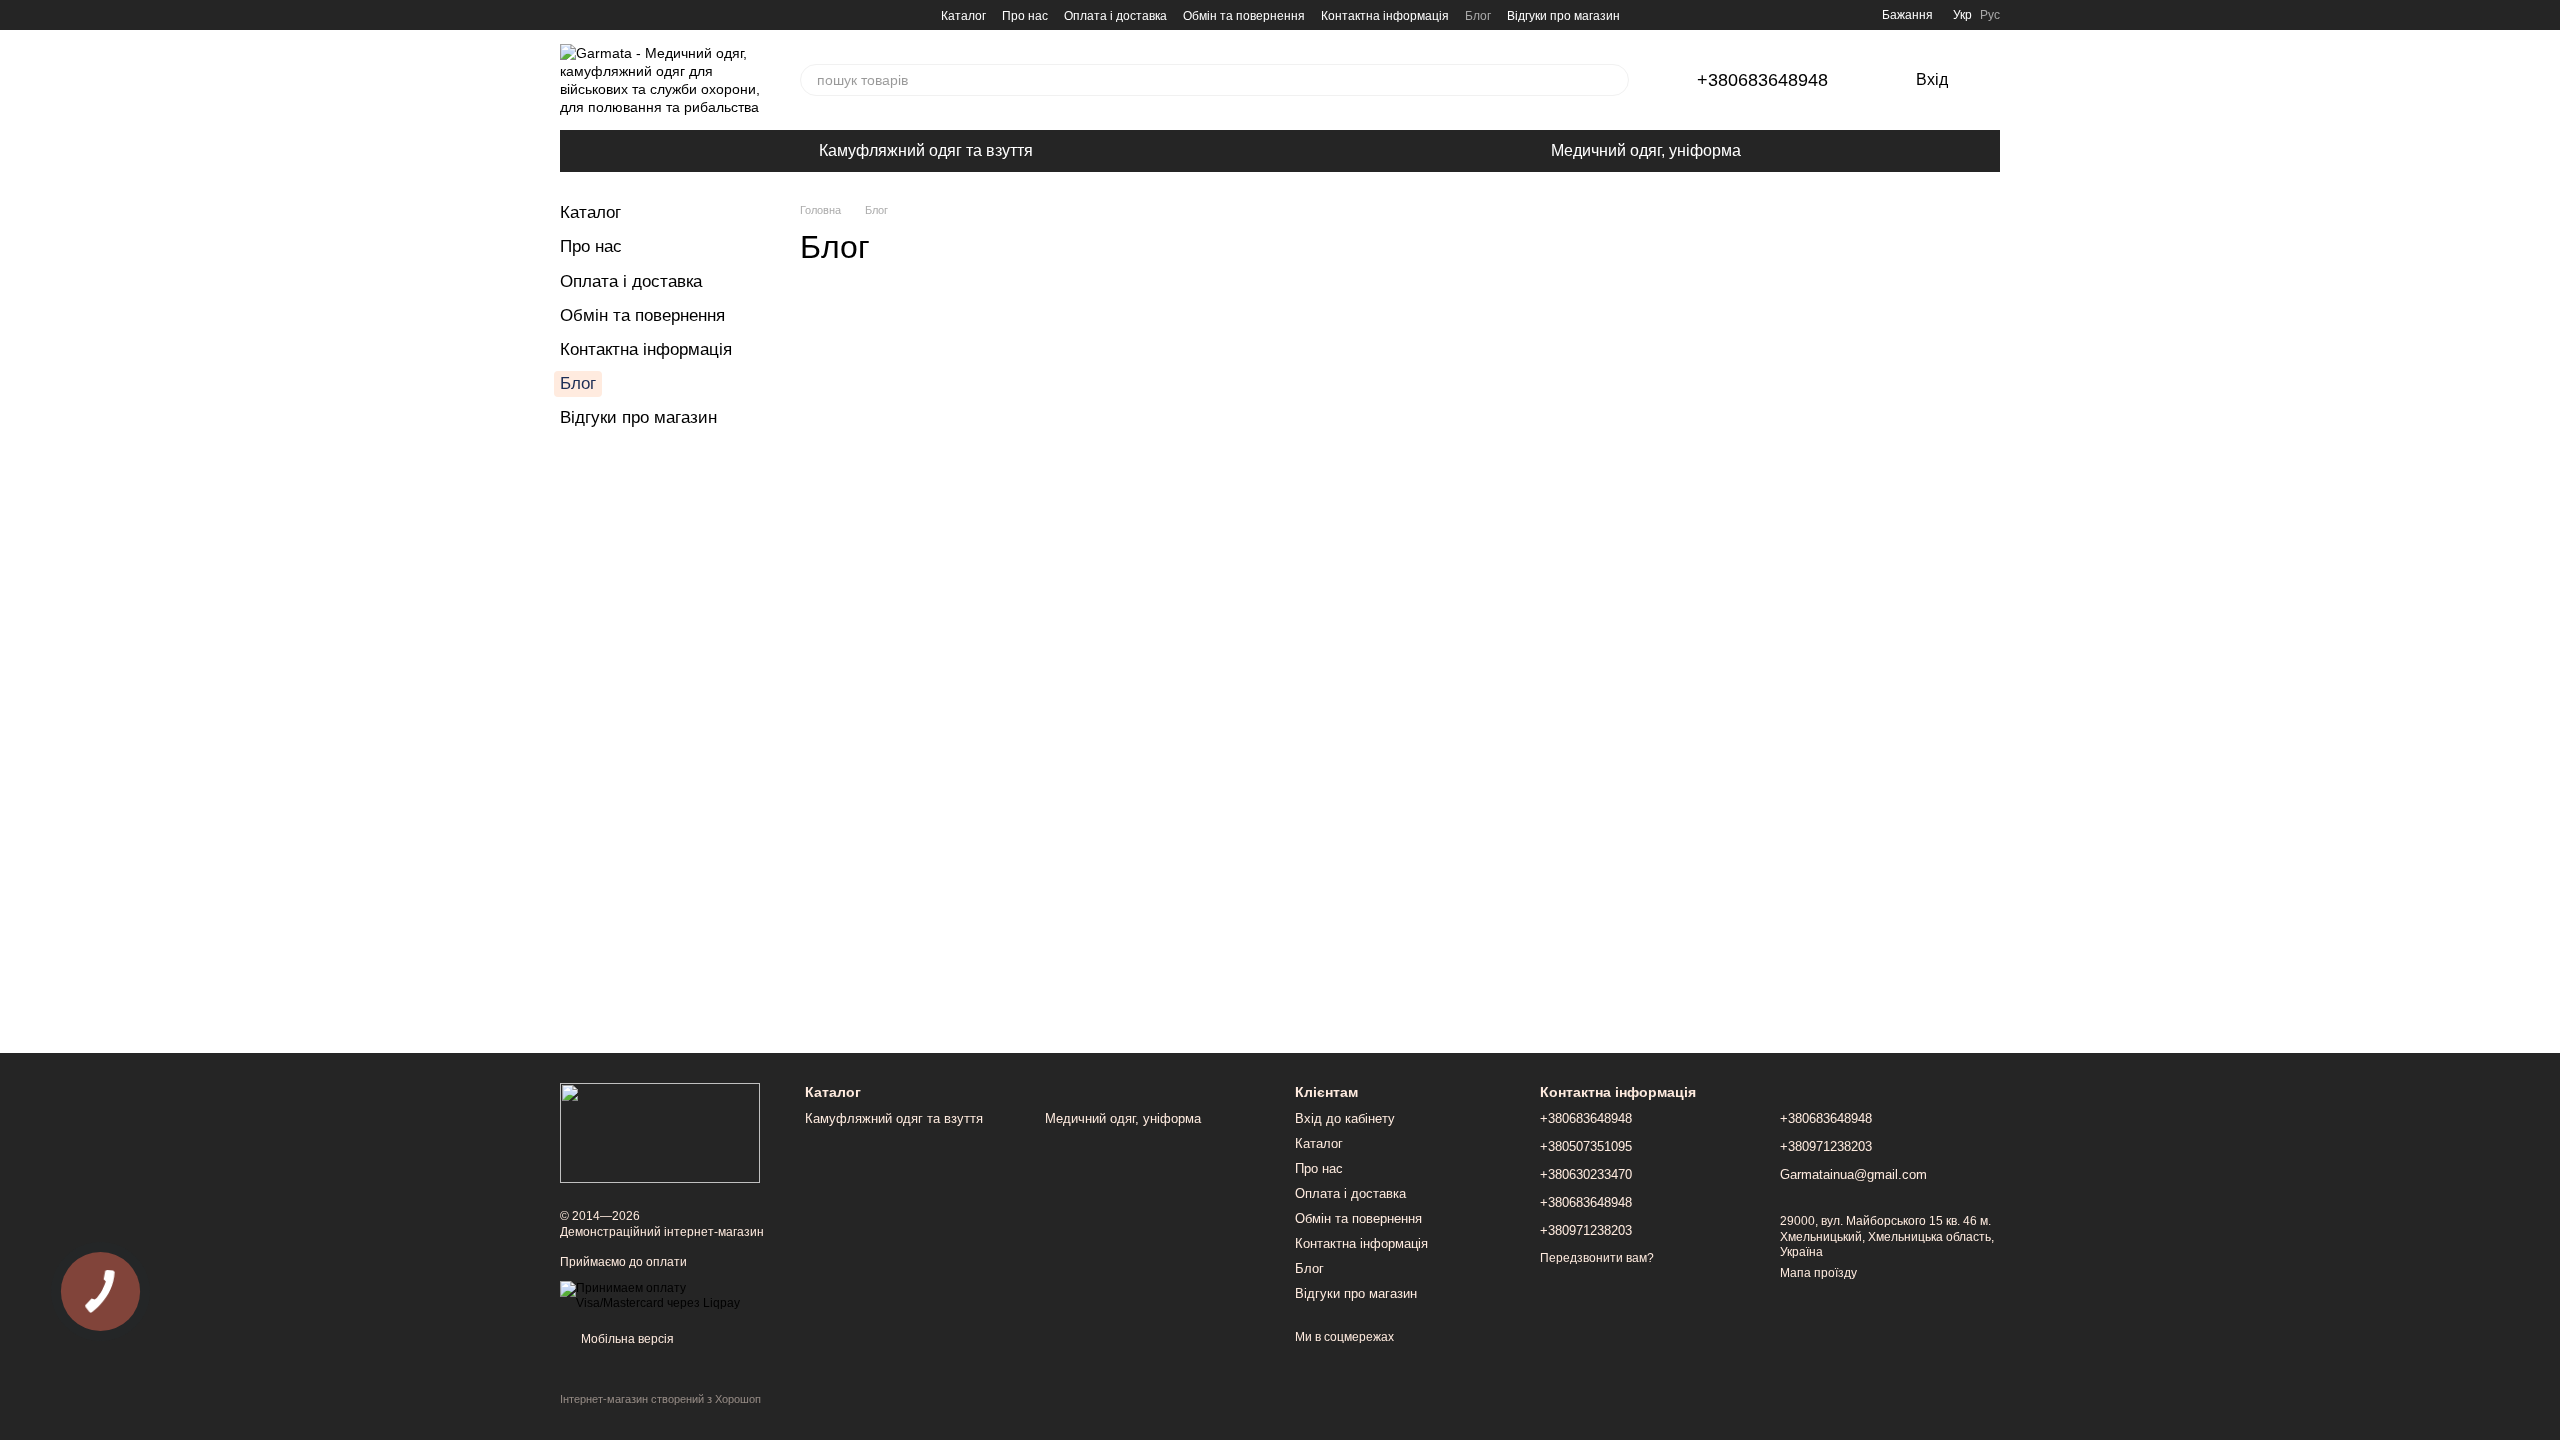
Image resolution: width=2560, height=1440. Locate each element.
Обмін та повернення (1244, 16)
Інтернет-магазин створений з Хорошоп (660, 1399)
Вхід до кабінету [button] (1345, 1118)
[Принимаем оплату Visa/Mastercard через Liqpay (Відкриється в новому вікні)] (667, 1295)
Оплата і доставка (1115, 16)
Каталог (963, 16)
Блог (1478, 16)
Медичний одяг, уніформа (1646, 150)
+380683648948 (1762, 80)
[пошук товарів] (1613, 80)
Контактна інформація (1385, 16)
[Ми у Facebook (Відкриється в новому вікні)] (568, 15)
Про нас (1025, 16)
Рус (1990, 15)
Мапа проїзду (1818, 1273)
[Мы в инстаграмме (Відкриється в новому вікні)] (592, 15)
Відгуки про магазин (1563, 16)
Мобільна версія (626, 1339)
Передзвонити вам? (1597, 1258)
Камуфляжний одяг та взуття (926, 150)
